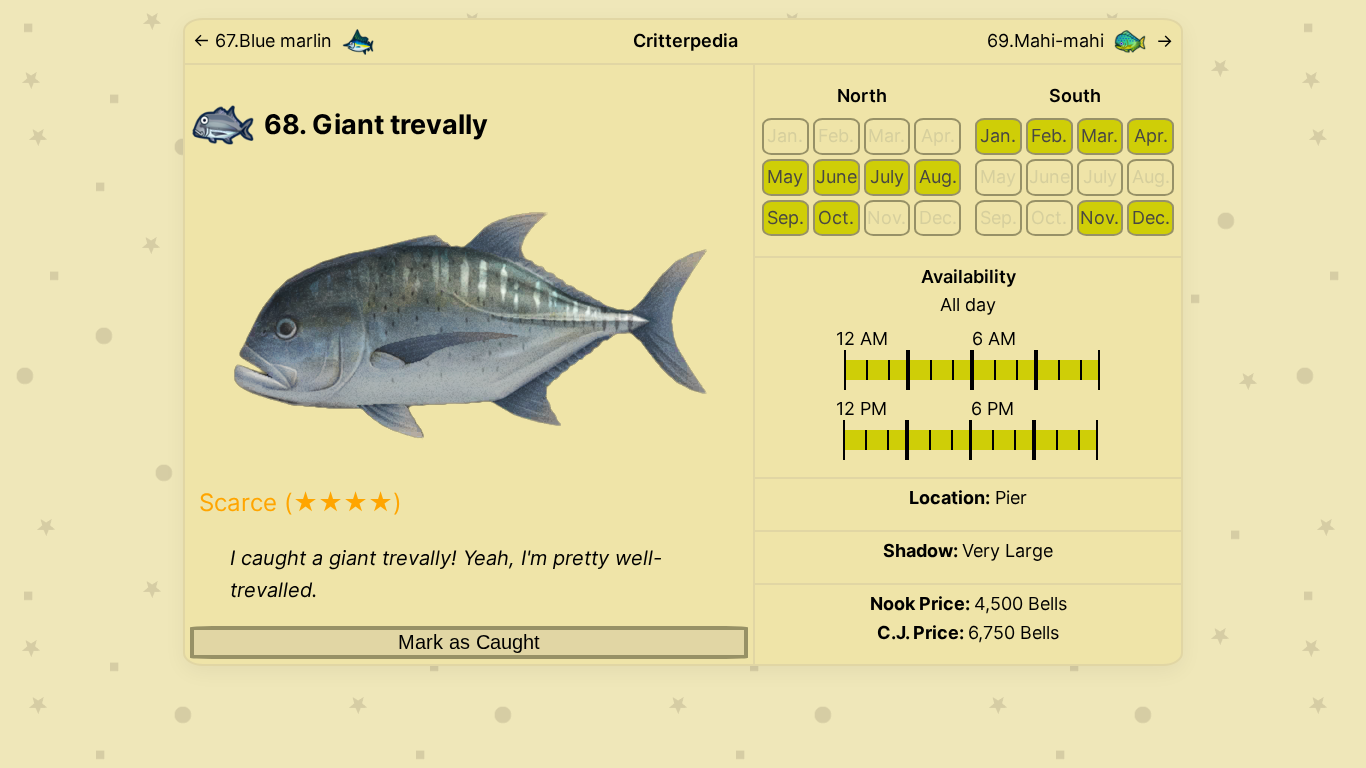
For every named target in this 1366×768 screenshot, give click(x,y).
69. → (1080, 40)
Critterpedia (685, 40)
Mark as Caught (469, 642)
